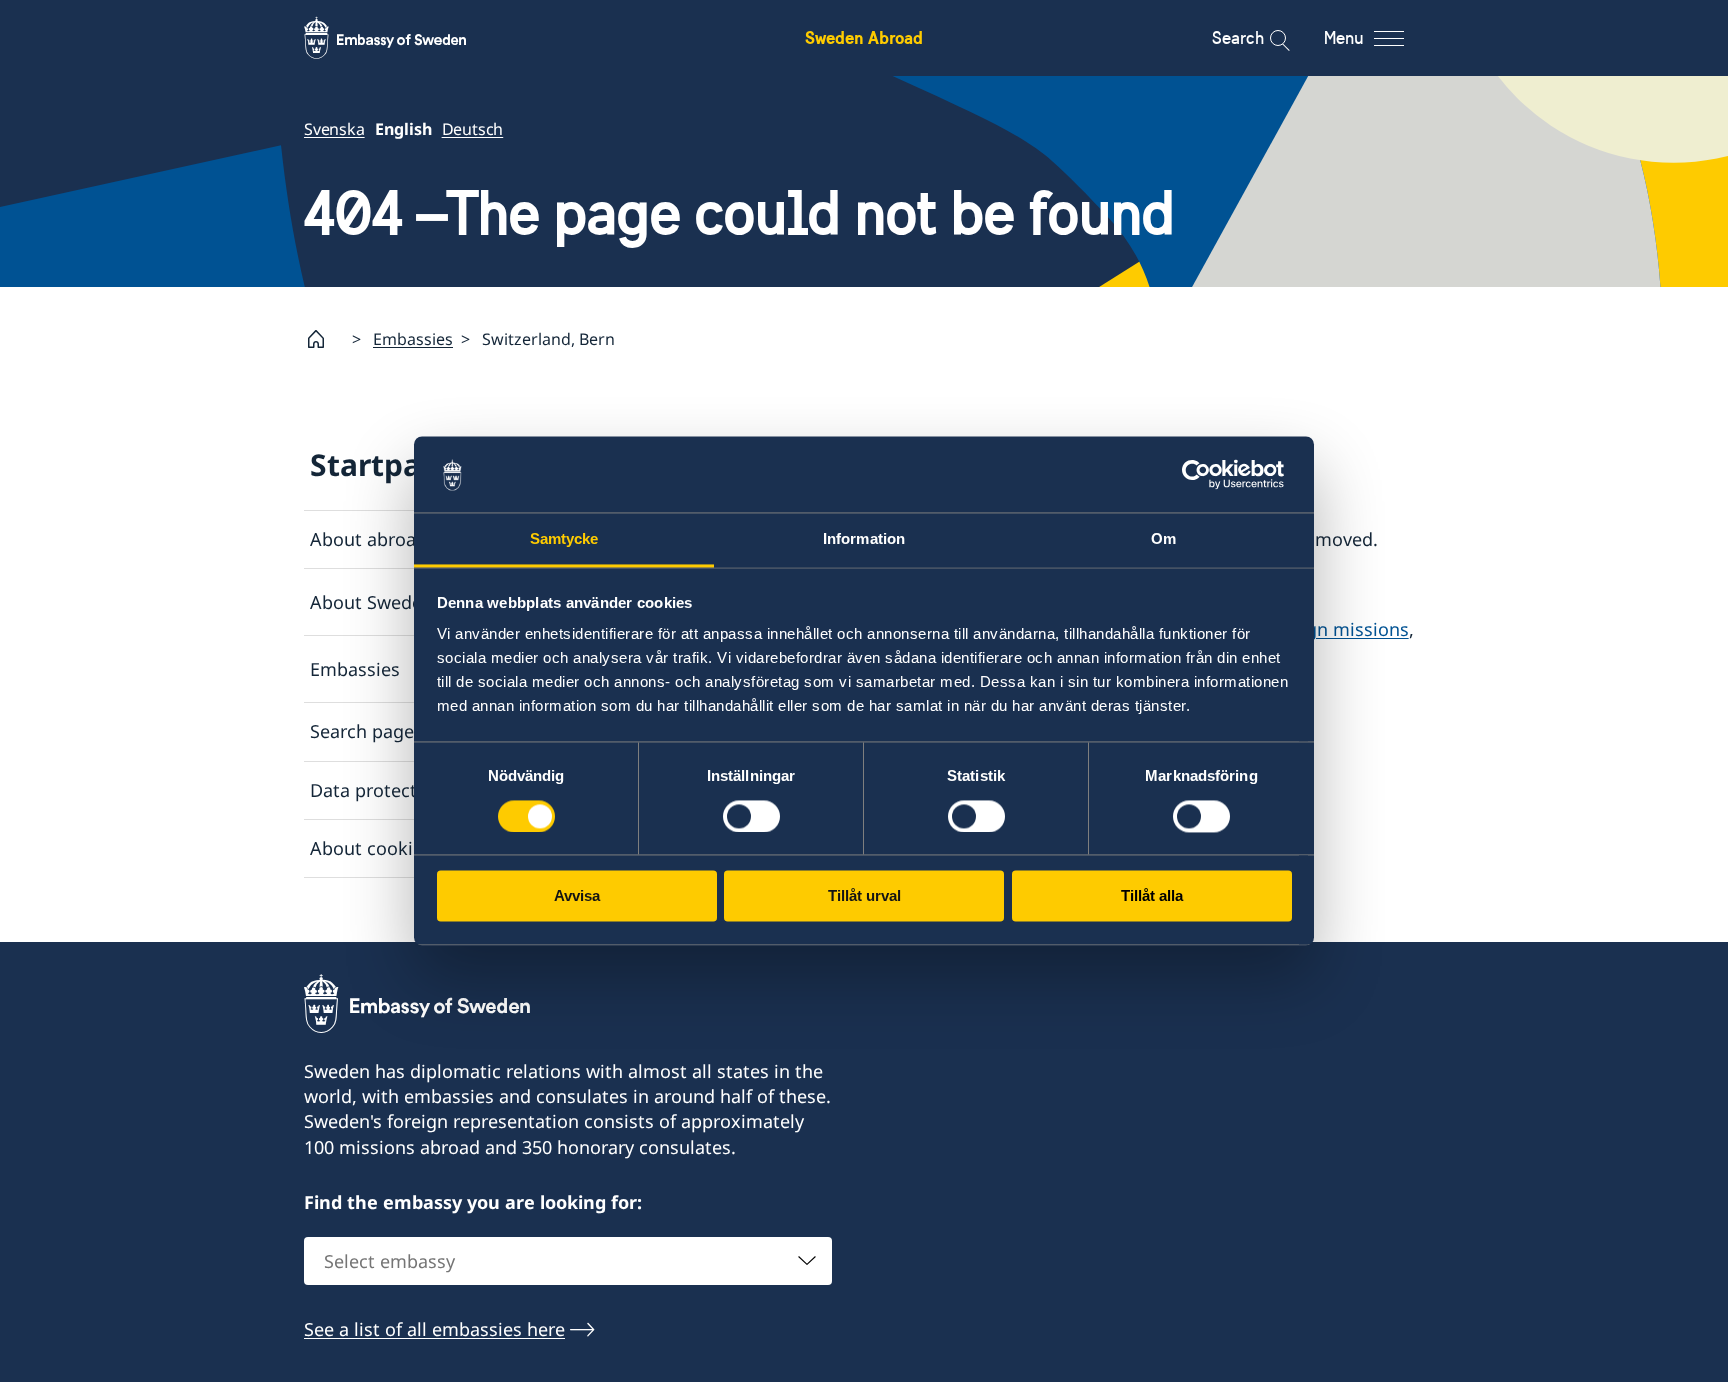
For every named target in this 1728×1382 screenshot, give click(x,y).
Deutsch (473, 129)
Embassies (413, 339)
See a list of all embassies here (434, 1329)
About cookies (371, 848)
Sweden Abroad (864, 37)
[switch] (751, 817)
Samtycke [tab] (564, 539)
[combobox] (568, 1261)
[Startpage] (324, 339)
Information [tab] (864, 539)
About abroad (368, 539)
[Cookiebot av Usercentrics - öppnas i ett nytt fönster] (1204, 475)
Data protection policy (404, 790)
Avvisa (577, 896)
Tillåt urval (864, 896)
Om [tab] (1163, 539)
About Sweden (371, 602)
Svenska (334, 129)
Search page (362, 731)
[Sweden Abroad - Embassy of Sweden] (404, 38)
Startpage (384, 464)
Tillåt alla (1152, 896)
